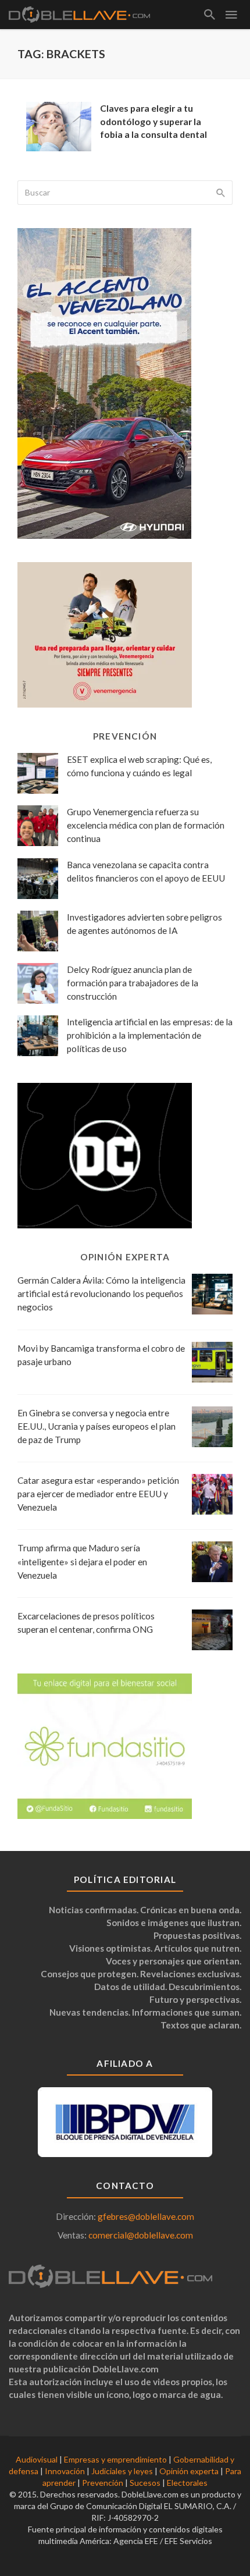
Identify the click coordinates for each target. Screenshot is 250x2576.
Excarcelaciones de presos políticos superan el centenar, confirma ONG (86, 1623)
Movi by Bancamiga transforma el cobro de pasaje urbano (101, 1355)
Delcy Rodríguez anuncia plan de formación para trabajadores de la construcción (133, 983)
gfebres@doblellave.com (146, 2216)
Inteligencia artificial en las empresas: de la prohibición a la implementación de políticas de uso (150, 1035)
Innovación (65, 2471)
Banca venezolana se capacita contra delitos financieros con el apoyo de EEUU (146, 871)
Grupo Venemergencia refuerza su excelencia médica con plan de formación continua (146, 825)
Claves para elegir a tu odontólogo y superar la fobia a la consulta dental (153, 121)
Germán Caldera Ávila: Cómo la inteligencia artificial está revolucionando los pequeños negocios (101, 1294)
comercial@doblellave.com (141, 2235)
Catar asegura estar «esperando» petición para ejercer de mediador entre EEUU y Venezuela (98, 1494)
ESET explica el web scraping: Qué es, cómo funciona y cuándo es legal (139, 766)
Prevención (103, 2483)
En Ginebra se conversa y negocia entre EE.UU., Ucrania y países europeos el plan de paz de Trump (97, 1426)
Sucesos (145, 2483)
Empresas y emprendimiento (115, 2459)
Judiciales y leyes (122, 2471)
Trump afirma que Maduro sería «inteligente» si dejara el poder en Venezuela (82, 1561)
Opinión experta (189, 2471)
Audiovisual (37, 2459)
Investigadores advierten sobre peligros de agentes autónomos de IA (144, 924)
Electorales (187, 2483)
